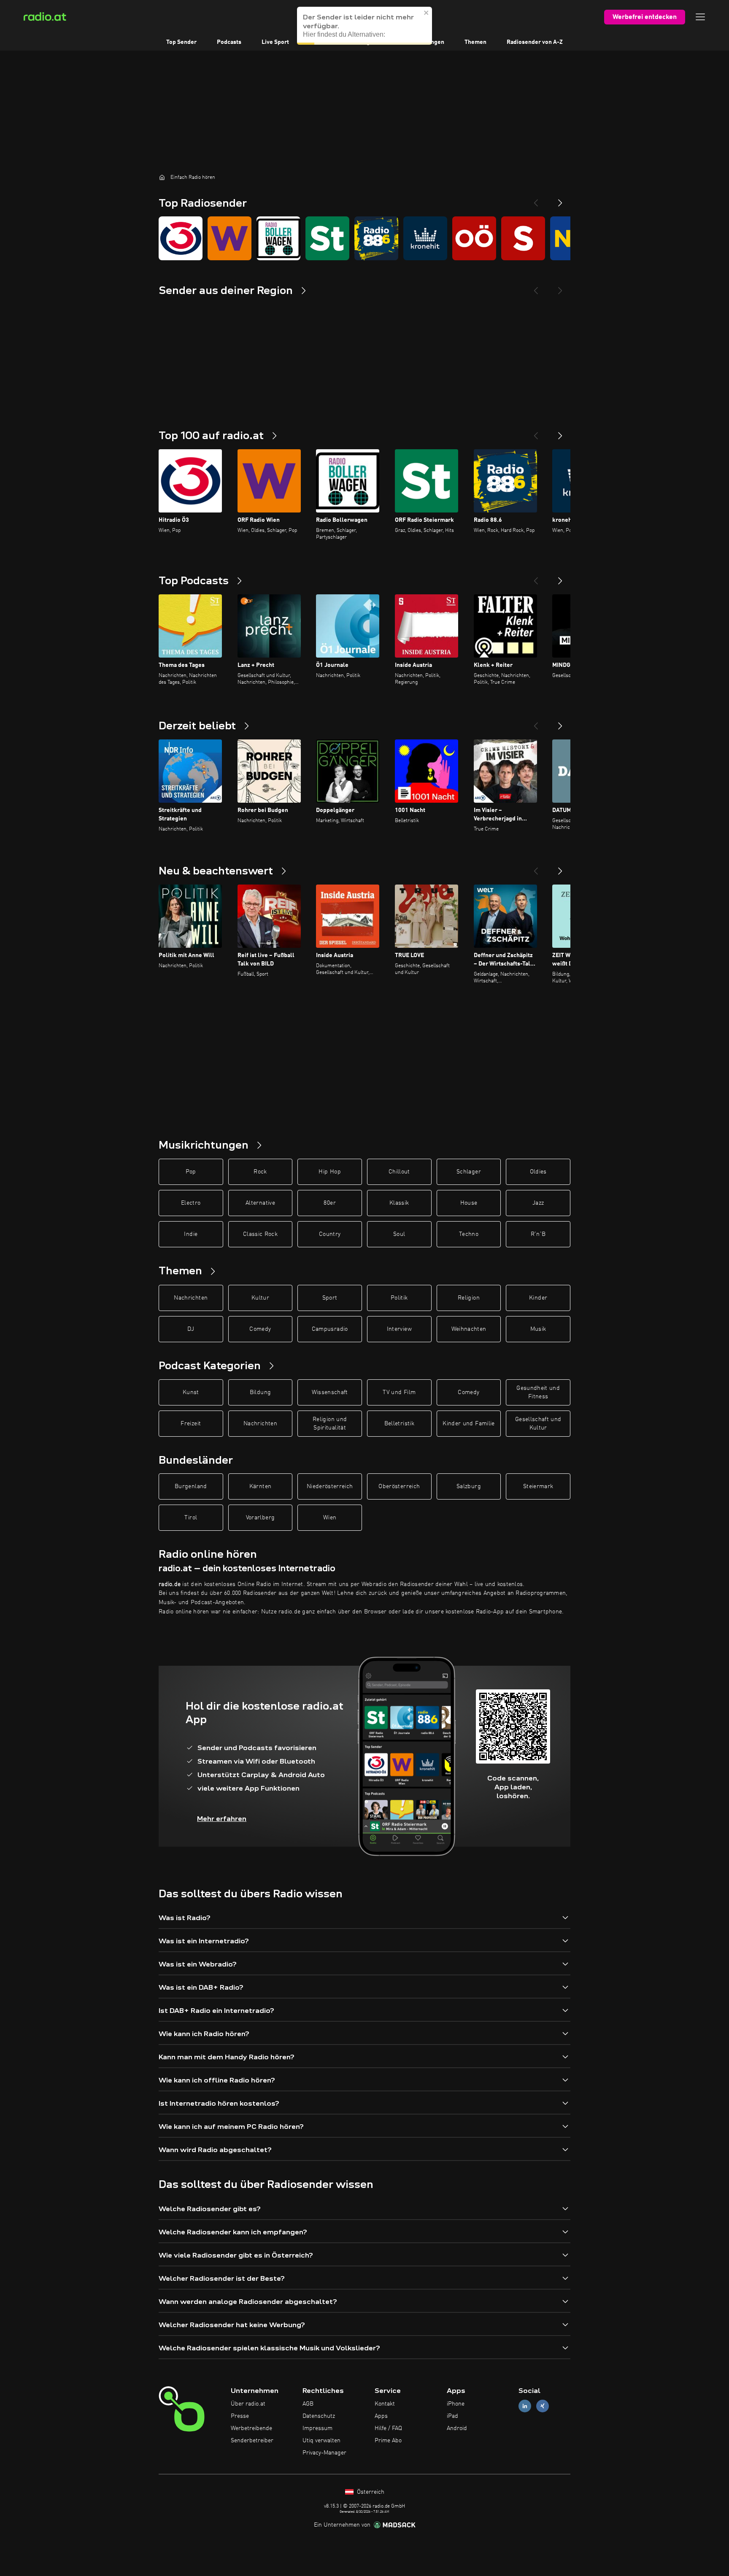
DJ (191, 1329)
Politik (399, 1298)
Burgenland (191, 1486)
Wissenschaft (330, 1392)
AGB (308, 2404)
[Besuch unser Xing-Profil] (543, 2406)
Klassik (399, 1203)
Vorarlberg (261, 1518)
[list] (364, 238)
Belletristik (399, 1424)
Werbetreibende (251, 2428)
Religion (469, 1298)
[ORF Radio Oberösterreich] (474, 238)
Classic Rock (260, 1234)
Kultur (260, 1298)
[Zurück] (536, 432)
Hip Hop (329, 1172)
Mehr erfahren (222, 1819)
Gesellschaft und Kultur (538, 1424)
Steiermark (538, 1486)
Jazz (538, 1203)
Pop (191, 1172)
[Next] (560, 200)
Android (457, 2428)
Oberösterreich (399, 1486)
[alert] (364, 26)
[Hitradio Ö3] (181, 238)
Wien (330, 1518)
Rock (260, 1172)
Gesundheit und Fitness (538, 1392)
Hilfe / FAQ (388, 2428)
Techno (469, 1234)
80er (329, 1203)
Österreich (370, 2492)
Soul (399, 1234)
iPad (452, 2416)
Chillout (399, 1172)
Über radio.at (248, 2404)
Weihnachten (469, 1329)
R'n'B (538, 1234)
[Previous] (536, 200)
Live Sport (275, 42)
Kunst (191, 1392)
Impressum (317, 2428)
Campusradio (330, 1329)
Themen (475, 42)
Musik (538, 1329)
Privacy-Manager (324, 2453)
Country (330, 1234)
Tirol (191, 1518)
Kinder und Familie (468, 1424)
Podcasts (229, 42)
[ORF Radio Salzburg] (523, 238)
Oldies (538, 1172)
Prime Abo (388, 2441)
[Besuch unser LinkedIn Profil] (525, 2406)
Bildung (260, 1392)
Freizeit (191, 1424)
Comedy (260, 1329)
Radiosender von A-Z (535, 42)
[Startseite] (162, 177)
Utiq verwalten (321, 2441)
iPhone (456, 2404)
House (469, 1203)
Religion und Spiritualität (330, 1424)
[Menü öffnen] (700, 17)
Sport (330, 1298)
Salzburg (469, 1486)
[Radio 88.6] (376, 238)
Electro (191, 1203)
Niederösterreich (330, 1486)
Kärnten (260, 1486)
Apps (381, 2416)
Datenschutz (319, 2416)
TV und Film (399, 1392)
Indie (191, 1234)
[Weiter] (560, 432)
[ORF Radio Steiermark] (327, 238)
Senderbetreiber (252, 2441)
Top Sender (181, 42)
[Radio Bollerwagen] (278, 238)
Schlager (469, 1172)
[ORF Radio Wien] (229, 238)
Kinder (538, 1298)
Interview (399, 1329)
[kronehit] (425, 238)
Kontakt (385, 2404)
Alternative (260, 1203)
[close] (427, 13)
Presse (240, 2416)
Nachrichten (191, 1298)
